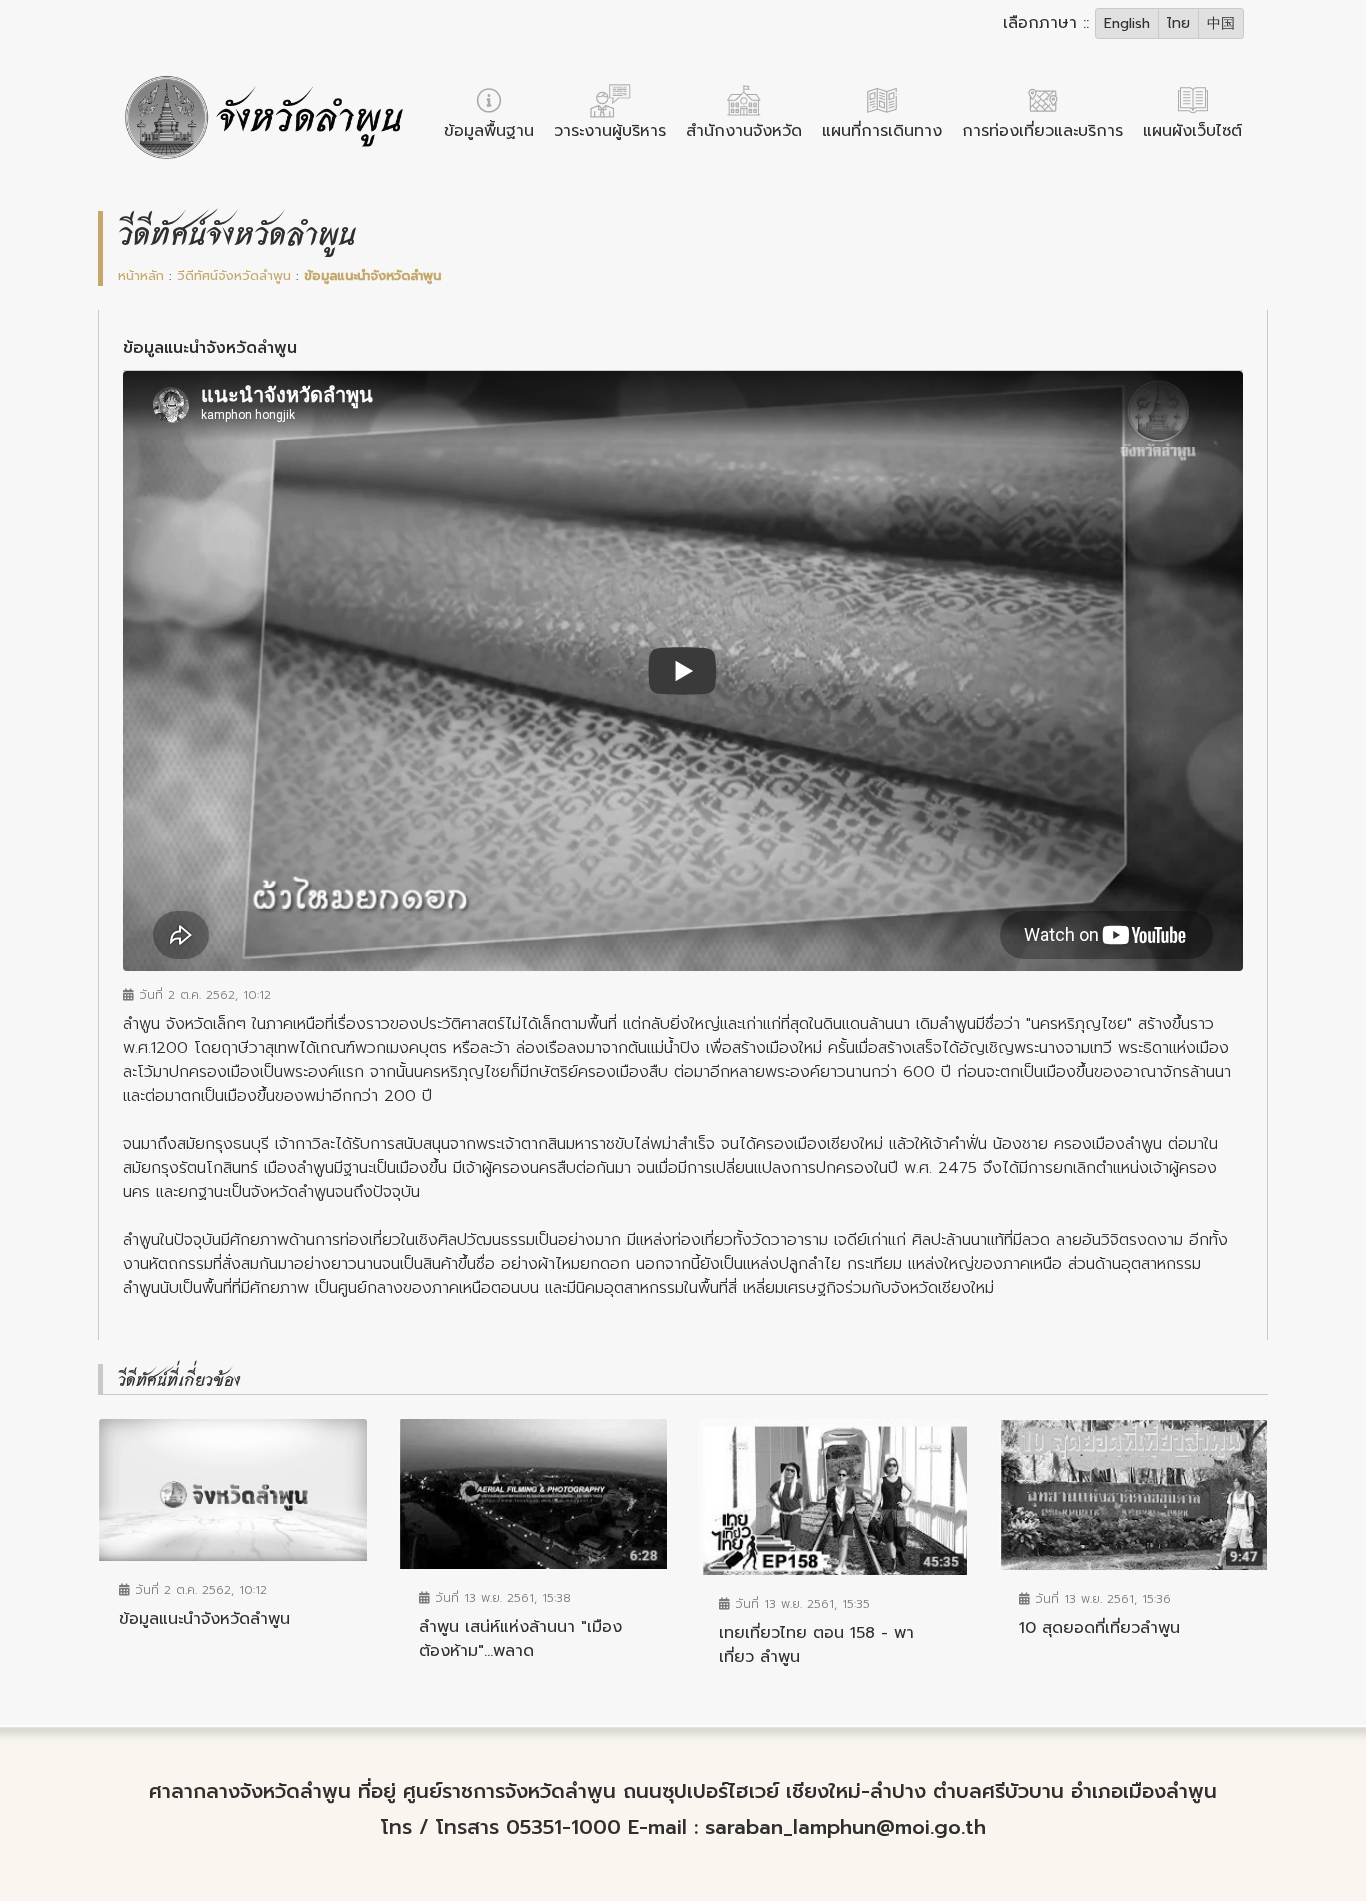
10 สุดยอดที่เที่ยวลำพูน (1099, 1628)
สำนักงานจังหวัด (744, 131)
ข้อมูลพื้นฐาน (489, 131)
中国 (1221, 23)
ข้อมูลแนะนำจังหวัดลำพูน (204, 1619)
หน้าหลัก (141, 275)
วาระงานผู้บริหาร (610, 131)
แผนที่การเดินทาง (882, 131)
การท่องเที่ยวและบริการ (1042, 131)
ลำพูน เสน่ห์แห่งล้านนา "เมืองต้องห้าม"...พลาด (520, 1639)
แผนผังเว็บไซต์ (1192, 131)
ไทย (1178, 23)
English (1127, 23)
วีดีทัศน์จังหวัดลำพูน (234, 275)
